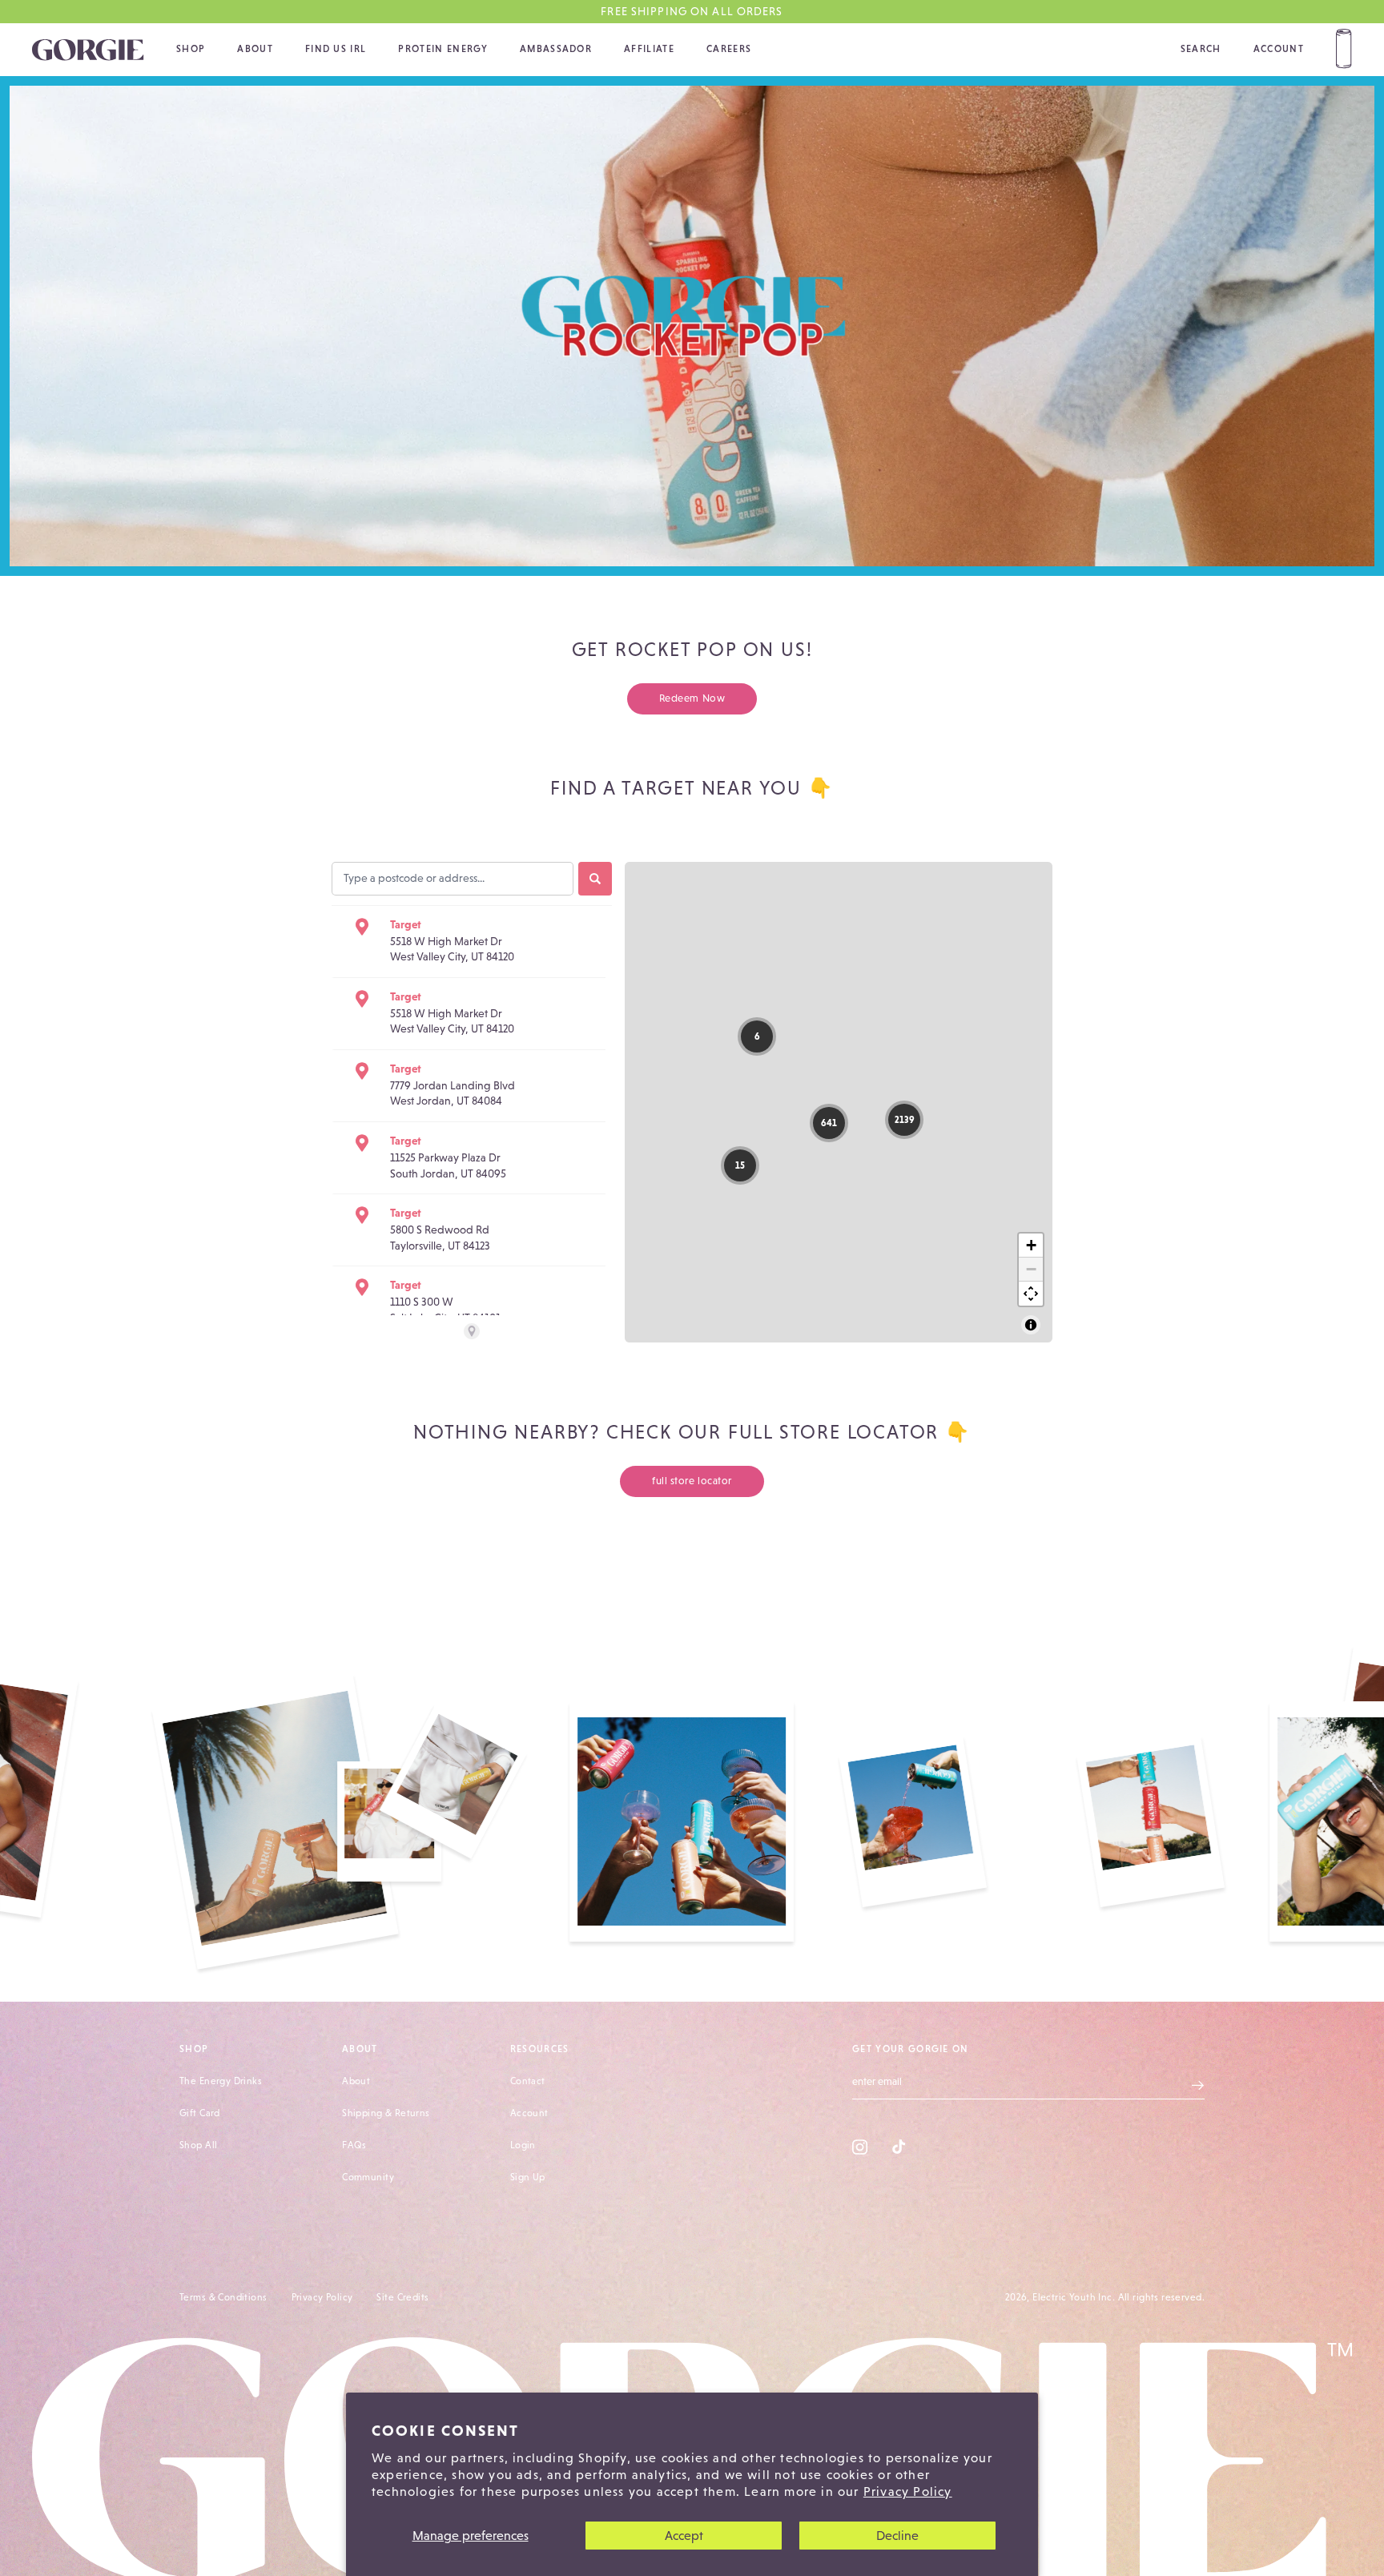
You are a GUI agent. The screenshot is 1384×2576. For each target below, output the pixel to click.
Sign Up (528, 2177)
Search (1201, 49)
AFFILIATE (649, 49)
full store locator (692, 1481)
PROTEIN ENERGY (443, 49)
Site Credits (402, 2297)
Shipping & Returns (386, 2113)
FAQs (354, 2145)
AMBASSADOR (556, 49)
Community (368, 2177)
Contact (528, 2081)
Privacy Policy (908, 2491)
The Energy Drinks (221, 2081)
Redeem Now (692, 698)
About (255, 49)
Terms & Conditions (223, 2297)
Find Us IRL (336, 49)
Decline (897, 2536)
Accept (684, 2536)
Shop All (198, 2145)
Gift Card (200, 2113)
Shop (191, 49)
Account (1279, 49)
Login (523, 2145)
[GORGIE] (88, 50)
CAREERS (729, 49)
